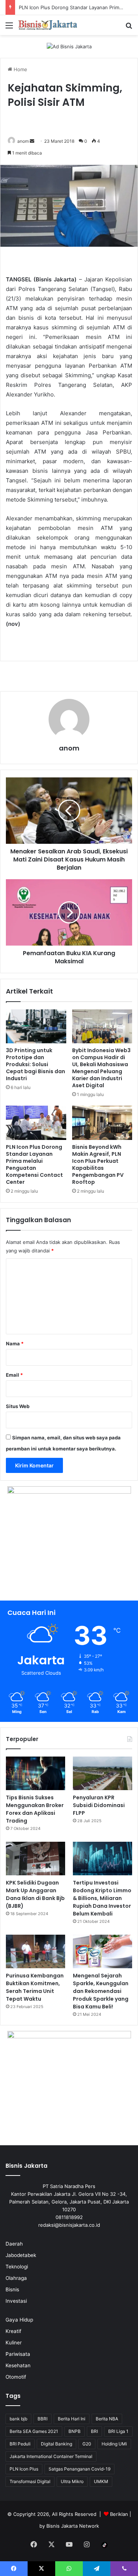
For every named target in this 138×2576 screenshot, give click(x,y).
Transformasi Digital (30, 2481)
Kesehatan (18, 2365)
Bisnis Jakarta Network (73, 2526)
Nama (15, 1344)
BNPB (75, 2431)
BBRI (43, 2419)
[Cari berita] (129, 28)
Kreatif (13, 2331)
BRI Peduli (20, 2444)
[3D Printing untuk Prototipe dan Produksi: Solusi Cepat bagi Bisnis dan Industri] (36, 1026)
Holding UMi (114, 2444)
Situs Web (18, 1406)
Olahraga (16, 2278)
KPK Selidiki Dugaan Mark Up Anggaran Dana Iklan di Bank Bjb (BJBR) (35, 1894)
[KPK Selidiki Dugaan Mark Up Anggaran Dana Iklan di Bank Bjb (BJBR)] (36, 1859)
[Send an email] (32, 141)
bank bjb (18, 2419)
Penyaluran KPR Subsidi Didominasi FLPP (99, 1805)
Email (14, 1375)
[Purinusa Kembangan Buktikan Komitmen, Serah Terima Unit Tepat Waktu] (36, 1951)
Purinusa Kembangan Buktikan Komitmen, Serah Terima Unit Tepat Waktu (35, 1987)
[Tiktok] (105, 2545)
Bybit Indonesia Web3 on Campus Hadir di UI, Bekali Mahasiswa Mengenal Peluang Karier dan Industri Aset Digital (101, 1068)
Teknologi (17, 2267)
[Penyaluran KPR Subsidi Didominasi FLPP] (102, 1773)
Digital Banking (56, 2444)
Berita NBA (107, 2419)
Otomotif (16, 2377)
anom (23, 141)
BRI (94, 2431)
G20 (87, 2444)
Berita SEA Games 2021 (34, 2431)
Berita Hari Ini (72, 2419)
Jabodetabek (21, 2255)
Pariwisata (18, 2354)
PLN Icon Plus (24, 2469)
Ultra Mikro (72, 2481)
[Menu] (9, 28)
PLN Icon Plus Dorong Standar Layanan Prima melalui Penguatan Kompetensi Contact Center (34, 1164)
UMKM (101, 2481)
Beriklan (119, 2514)
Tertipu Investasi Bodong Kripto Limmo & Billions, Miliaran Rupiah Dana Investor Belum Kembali (102, 1898)
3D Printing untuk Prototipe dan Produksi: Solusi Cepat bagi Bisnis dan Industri (36, 1064)
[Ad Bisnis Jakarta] (69, 46)
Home (20, 69)
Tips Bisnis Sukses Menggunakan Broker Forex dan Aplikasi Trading (35, 1809)
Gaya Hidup (19, 2320)
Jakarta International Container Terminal (51, 2456)
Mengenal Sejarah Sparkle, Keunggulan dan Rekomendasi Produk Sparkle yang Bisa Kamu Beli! (101, 1991)
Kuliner (14, 2343)
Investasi (16, 2301)
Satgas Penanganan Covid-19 (79, 2469)
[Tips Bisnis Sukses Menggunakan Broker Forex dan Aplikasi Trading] (36, 1773)
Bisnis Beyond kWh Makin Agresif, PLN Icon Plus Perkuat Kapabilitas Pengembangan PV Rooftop (98, 1164)
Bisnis (12, 2289)
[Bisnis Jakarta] (48, 25)
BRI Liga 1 (118, 2431)
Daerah (14, 2244)
